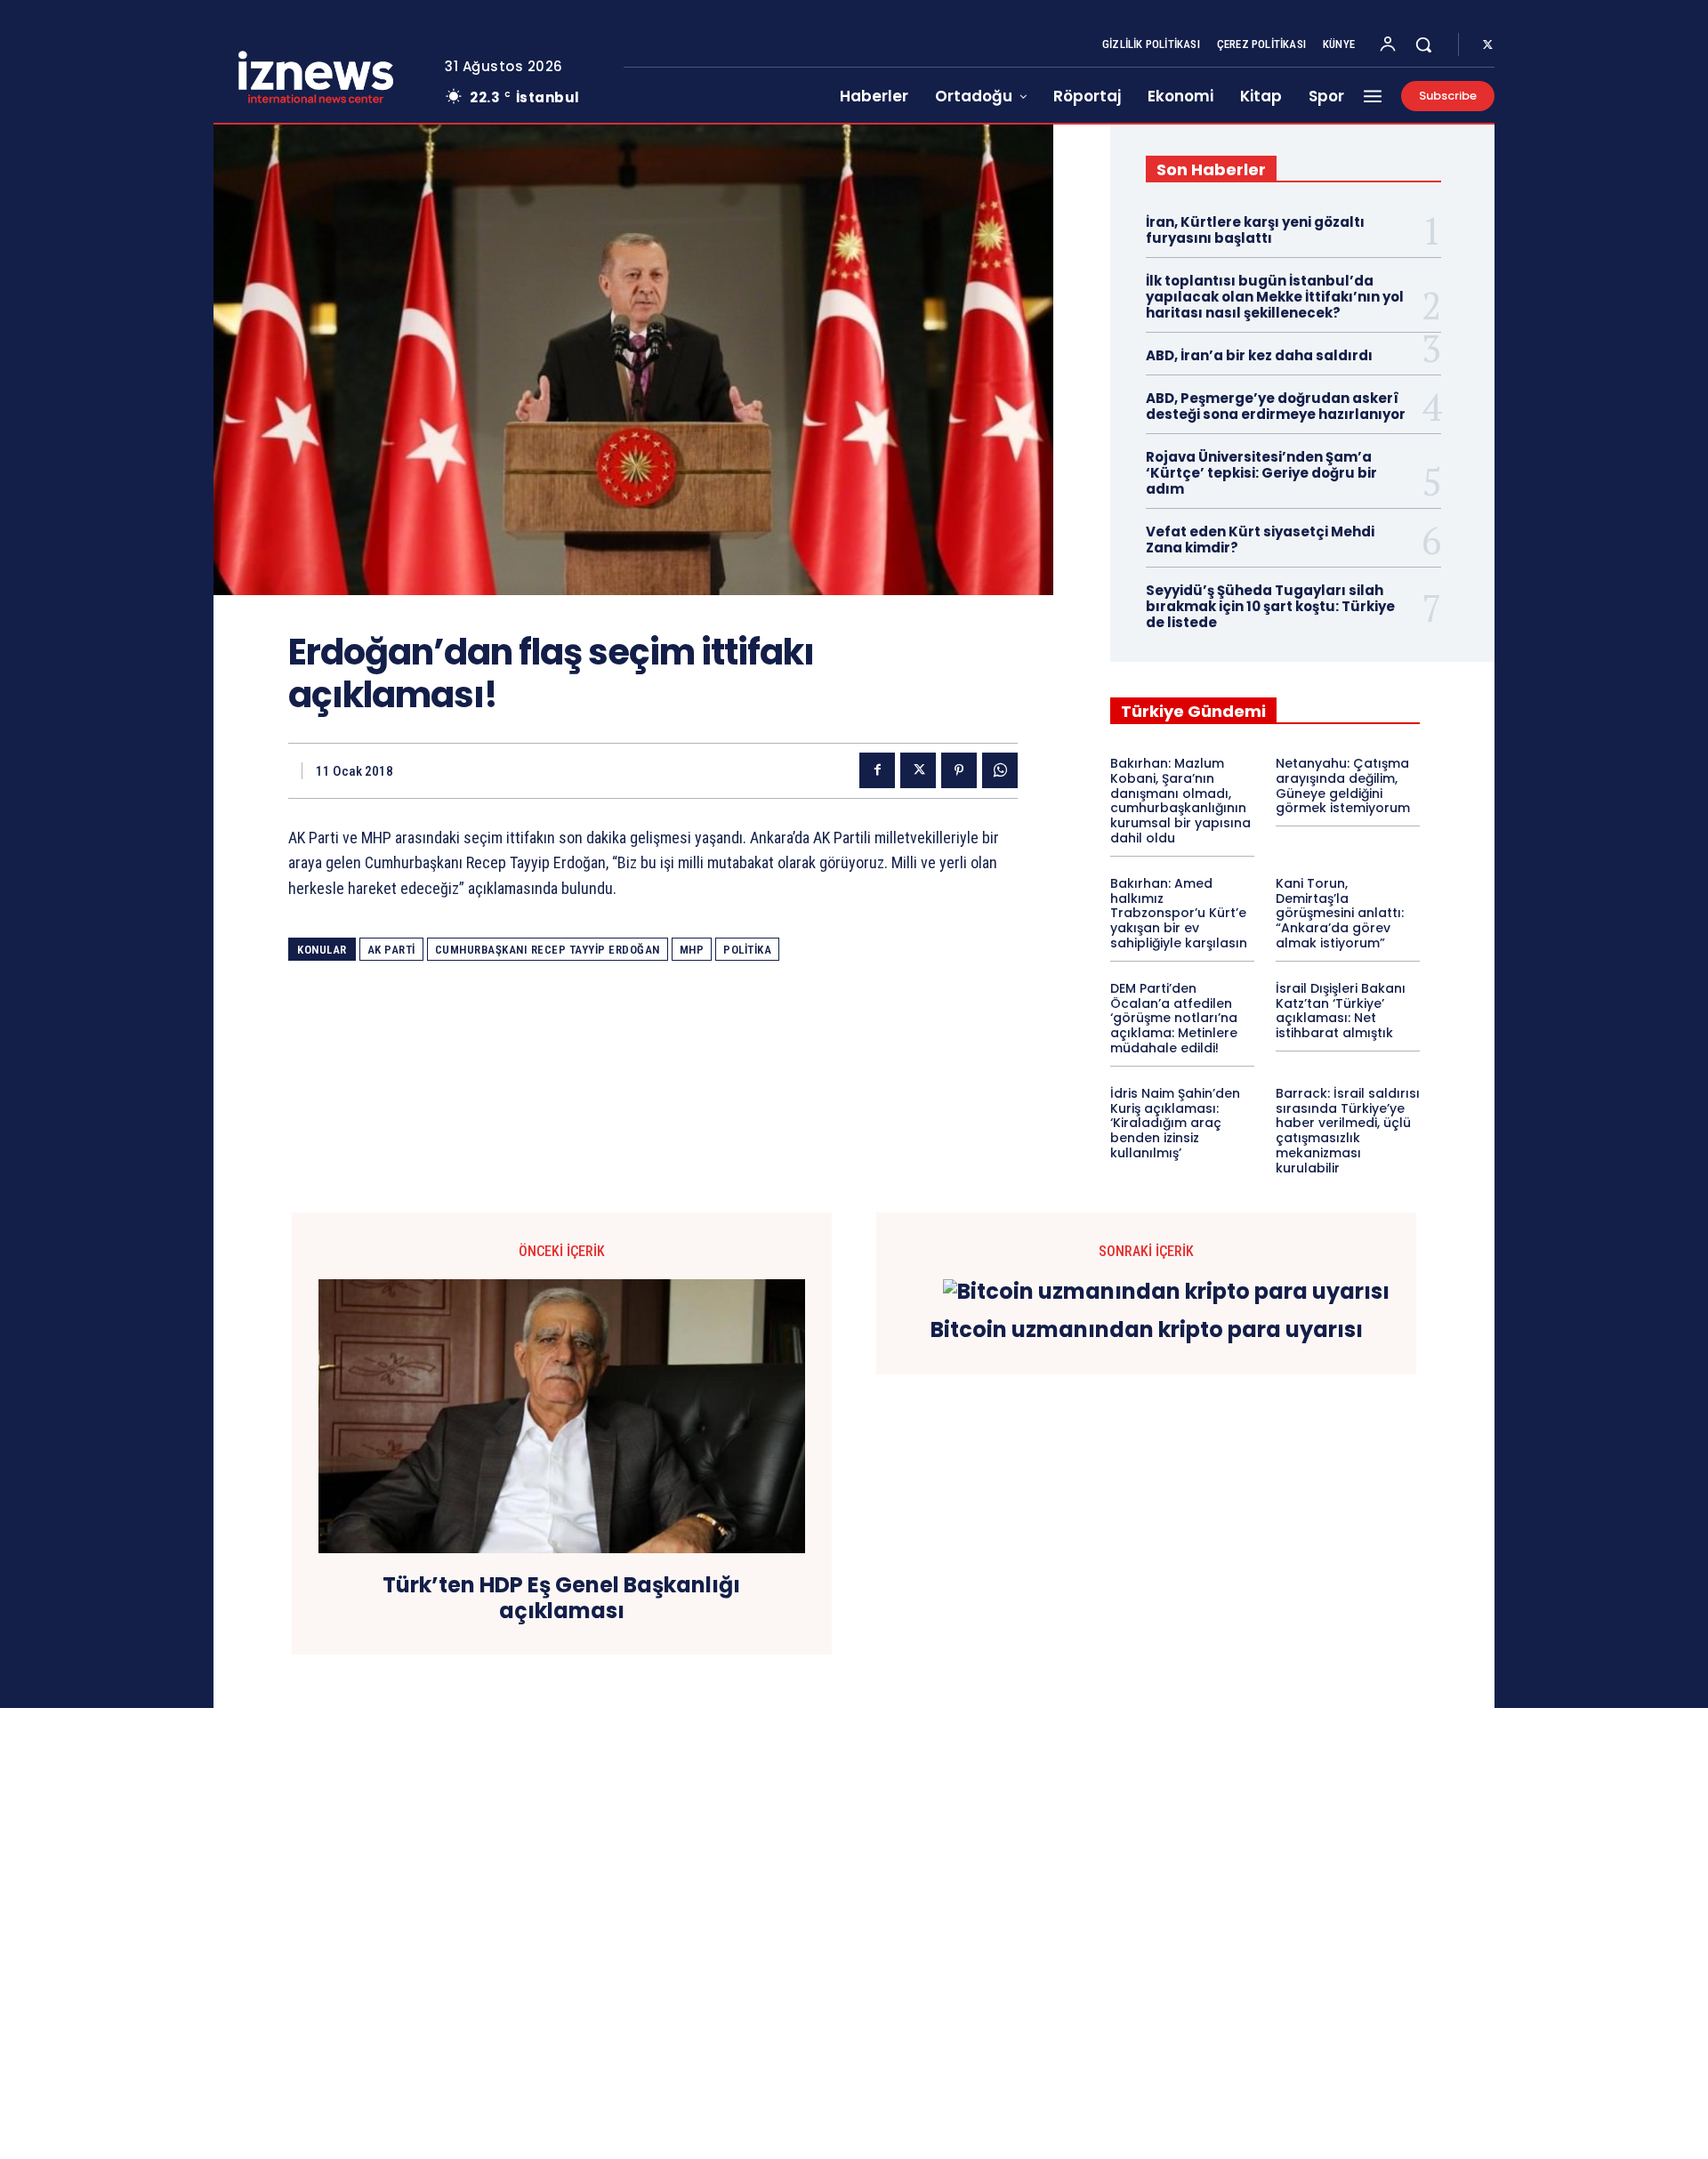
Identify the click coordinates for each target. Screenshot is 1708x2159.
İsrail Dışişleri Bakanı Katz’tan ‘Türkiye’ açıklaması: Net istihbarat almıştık (1341, 1011)
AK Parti (391, 950)
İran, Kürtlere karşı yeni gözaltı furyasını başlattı (1255, 230)
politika (747, 950)
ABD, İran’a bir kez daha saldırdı (1259, 355)
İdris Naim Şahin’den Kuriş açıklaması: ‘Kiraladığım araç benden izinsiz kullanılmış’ (1175, 1123)
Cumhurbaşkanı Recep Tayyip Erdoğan (548, 950)
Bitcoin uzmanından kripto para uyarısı (1147, 1330)
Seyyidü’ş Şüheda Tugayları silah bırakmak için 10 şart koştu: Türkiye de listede (1270, 606)
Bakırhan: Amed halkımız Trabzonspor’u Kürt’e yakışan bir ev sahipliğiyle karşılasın (1179, 913)
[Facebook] (877, 770)
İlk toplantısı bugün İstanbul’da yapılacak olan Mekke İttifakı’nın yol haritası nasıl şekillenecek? (1275, 297)
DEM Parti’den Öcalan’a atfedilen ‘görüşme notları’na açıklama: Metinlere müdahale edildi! (1174, 1018)
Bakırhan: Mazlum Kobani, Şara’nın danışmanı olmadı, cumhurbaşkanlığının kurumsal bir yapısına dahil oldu (1180, 801)
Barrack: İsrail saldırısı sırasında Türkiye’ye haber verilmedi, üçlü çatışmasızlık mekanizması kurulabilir (1348, 1131)
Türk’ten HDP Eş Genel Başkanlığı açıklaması (561, 1599)
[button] (1423, 44)
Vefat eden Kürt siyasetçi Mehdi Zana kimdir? (1260, 540)
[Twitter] (1487, 45)
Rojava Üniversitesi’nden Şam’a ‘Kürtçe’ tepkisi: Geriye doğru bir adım (1261, 473)
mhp (692, 950)
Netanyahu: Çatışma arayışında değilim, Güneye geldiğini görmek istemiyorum (1343, 785)
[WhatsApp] (1000, 770)
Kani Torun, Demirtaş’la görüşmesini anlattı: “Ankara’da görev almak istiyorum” (1340, 913)
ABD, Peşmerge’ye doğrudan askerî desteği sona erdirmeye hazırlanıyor (1276, 406)
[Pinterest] (959, 770)
